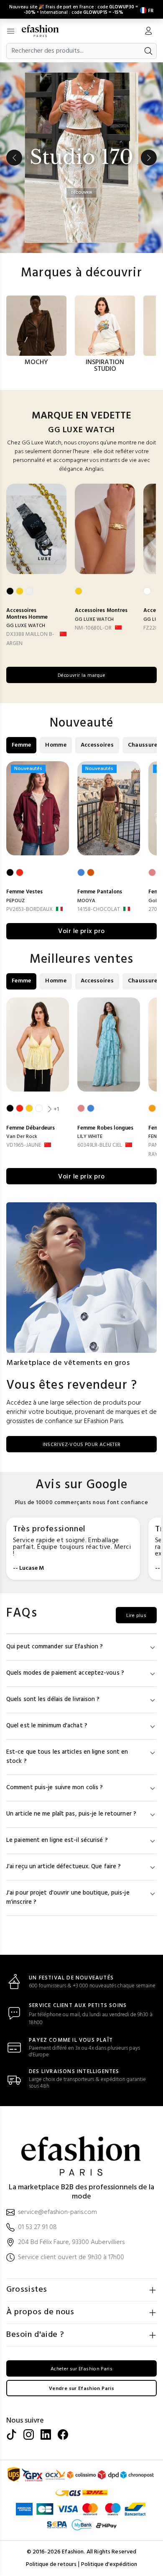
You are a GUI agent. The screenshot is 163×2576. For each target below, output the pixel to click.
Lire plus (136, 1616)
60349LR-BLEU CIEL (100, 1145)
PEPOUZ (15, 901)
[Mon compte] (148, 32)
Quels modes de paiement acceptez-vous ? (65, 1673)
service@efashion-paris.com (57, 2213)
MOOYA (86, 901)
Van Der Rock (22, 1137)
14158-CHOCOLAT (99, 909)
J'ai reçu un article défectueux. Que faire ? (64, 1867)
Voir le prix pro (81, 931)
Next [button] (149, 158)
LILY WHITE (90, 1137)
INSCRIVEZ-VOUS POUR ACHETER (82, 1445)
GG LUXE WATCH (26, 626)
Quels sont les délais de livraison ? (53, 1700)
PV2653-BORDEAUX (29, 909)
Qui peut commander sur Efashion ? (55, 1647)
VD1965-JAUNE (24, 1145)
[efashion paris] (45, 31)
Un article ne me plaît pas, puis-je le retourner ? (71, 1814)
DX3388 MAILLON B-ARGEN (30, 639)
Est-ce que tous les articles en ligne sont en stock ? (67, 1757)
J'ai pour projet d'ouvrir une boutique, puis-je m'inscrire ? (68, 1898)
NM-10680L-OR (93, 628)
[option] (81, 158)
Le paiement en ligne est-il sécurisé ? (57, 1840)
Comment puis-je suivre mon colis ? (55, 1788)
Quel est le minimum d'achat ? (47, 1726)
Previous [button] (14, 158)
